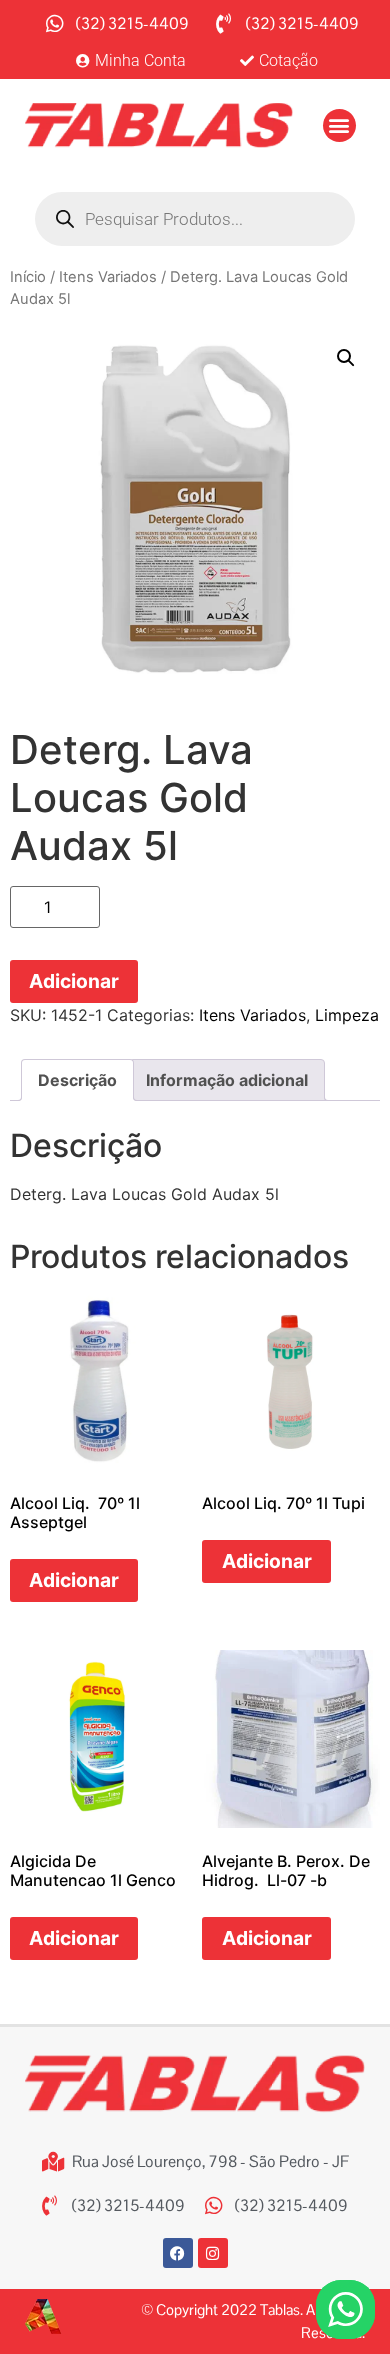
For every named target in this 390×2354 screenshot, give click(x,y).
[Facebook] (178, 2253)
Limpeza (347, 1015)
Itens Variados (108, 277)
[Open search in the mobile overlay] (195, 219)
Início (28, 277)
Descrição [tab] (77, 1080)
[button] (339, 125)
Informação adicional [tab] (227, 1080)
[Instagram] (213, 2253)
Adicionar (74, 981)
